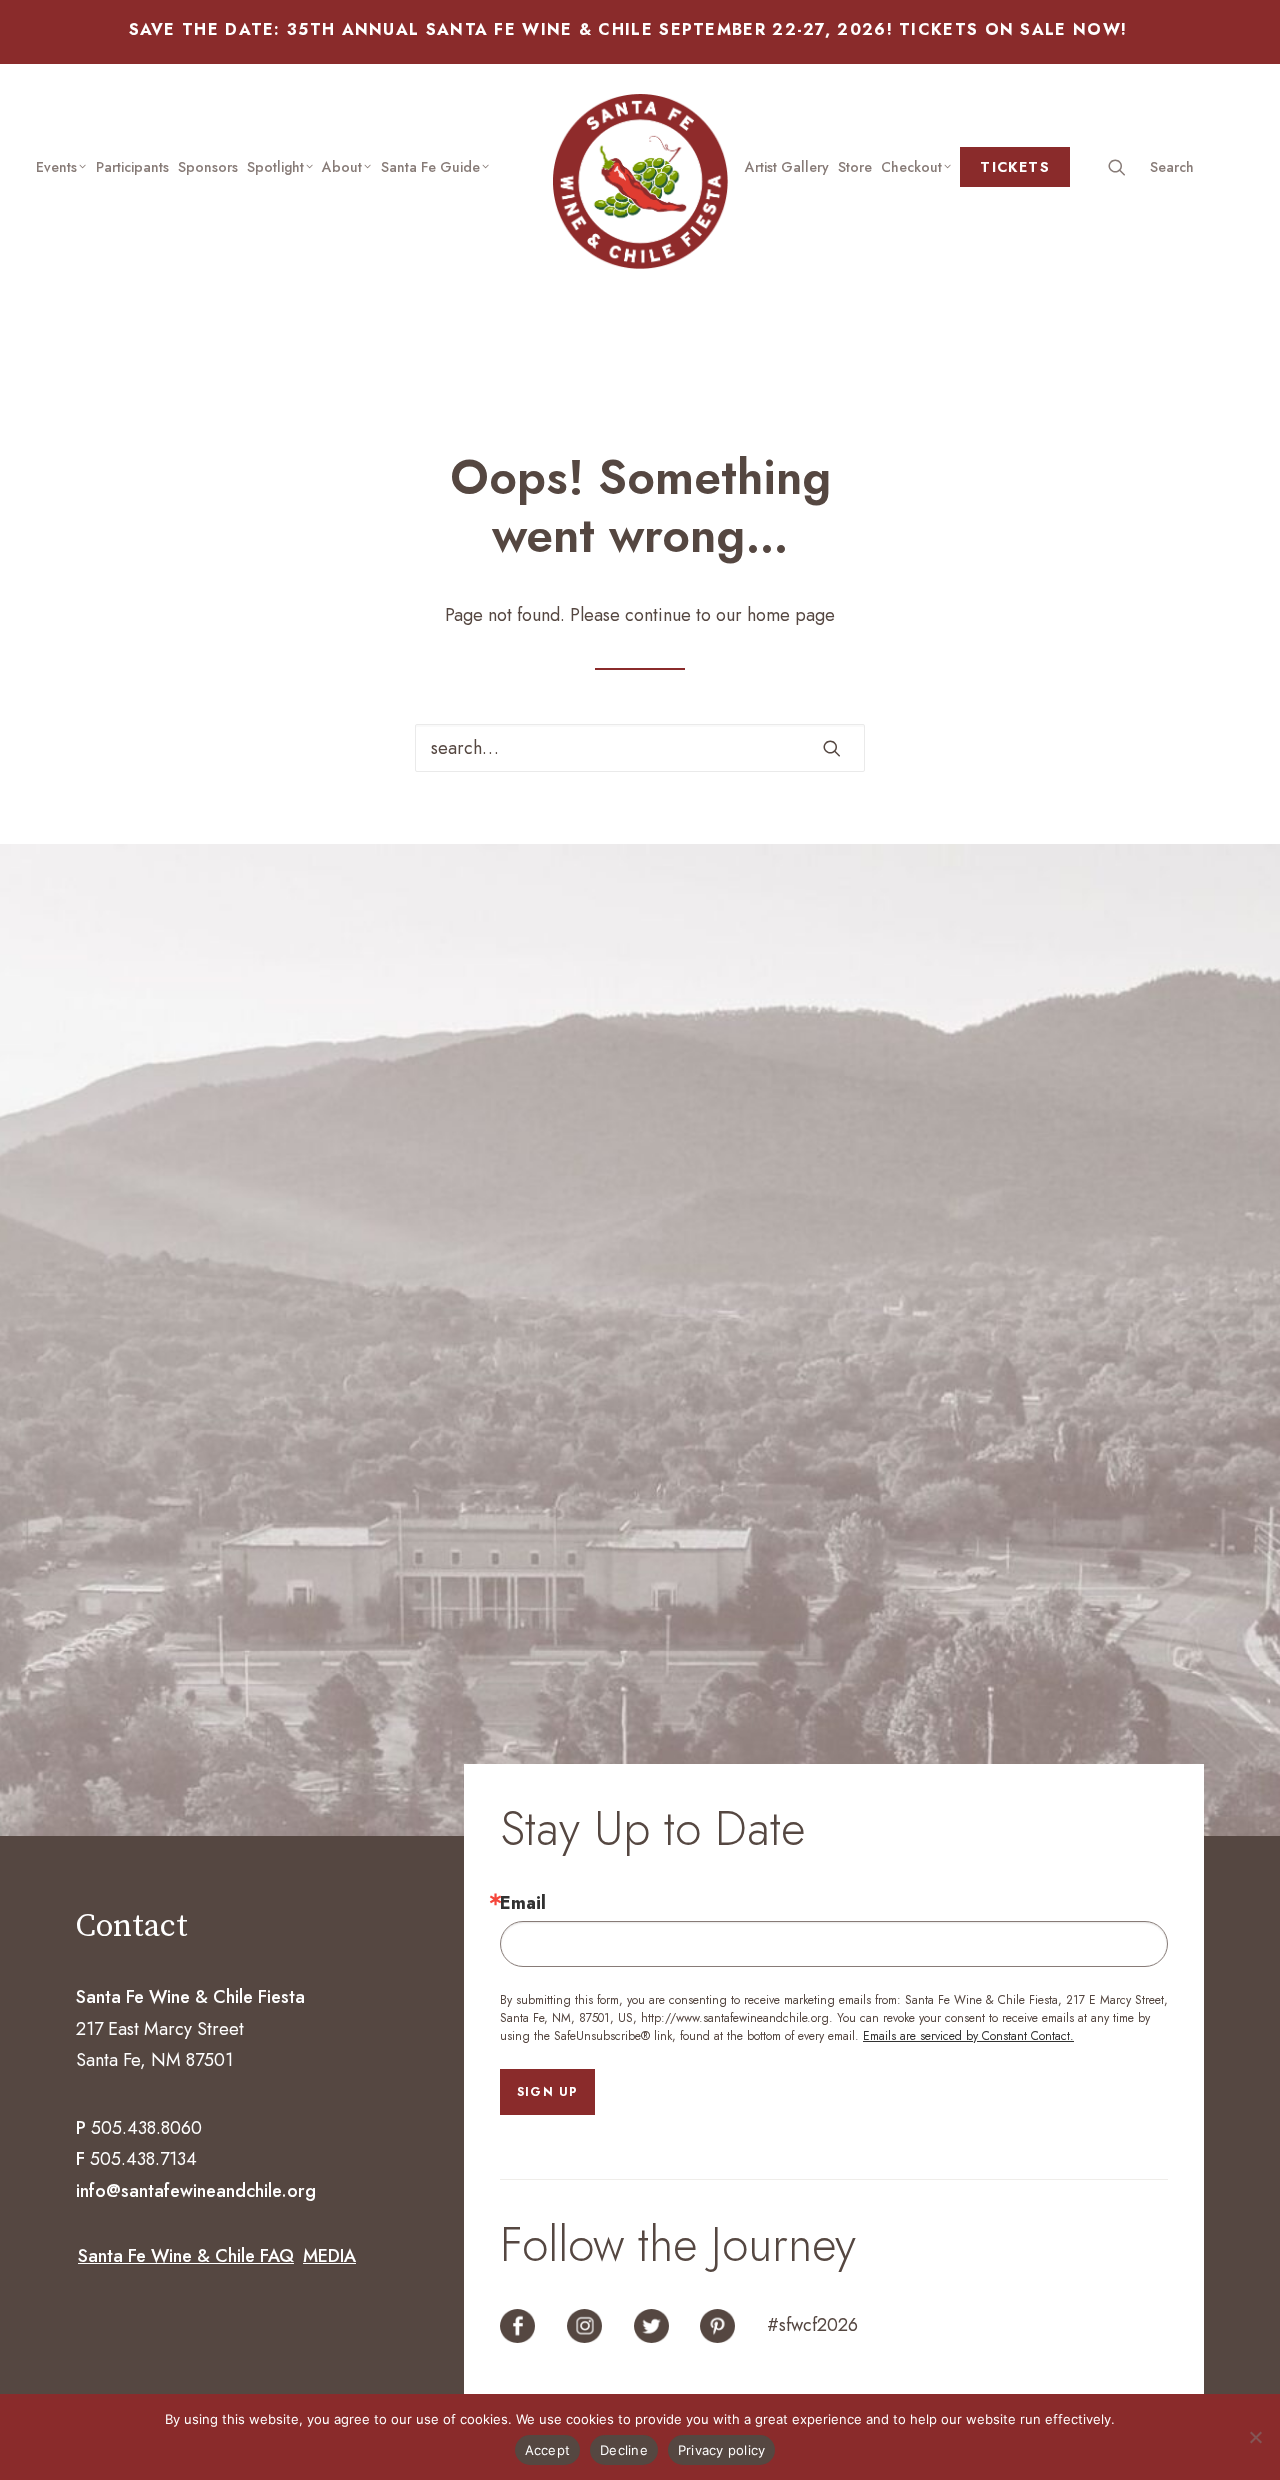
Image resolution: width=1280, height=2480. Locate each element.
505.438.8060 (146, 2128)
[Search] (640, 748)
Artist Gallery (787, 167)
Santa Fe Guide (430, 167)
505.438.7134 (143, 2159)
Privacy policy (722, 2450)
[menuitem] (61, 166)
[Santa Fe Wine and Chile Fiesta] (640, 181)
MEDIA (329, 2256)
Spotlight (275, 167)
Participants (132, 167)
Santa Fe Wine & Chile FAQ (186, 2256)
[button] (1177, 166)
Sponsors (208, 167)
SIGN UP (547, 2092)
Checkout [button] (911, 167)
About (342, 167)
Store (855, 167)
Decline (624, 2450)
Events (56, 167)
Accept (548, 2450)
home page (791, 615)
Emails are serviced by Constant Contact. (968, 2036)
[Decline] (1255, 2437)
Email (523, 1903)
